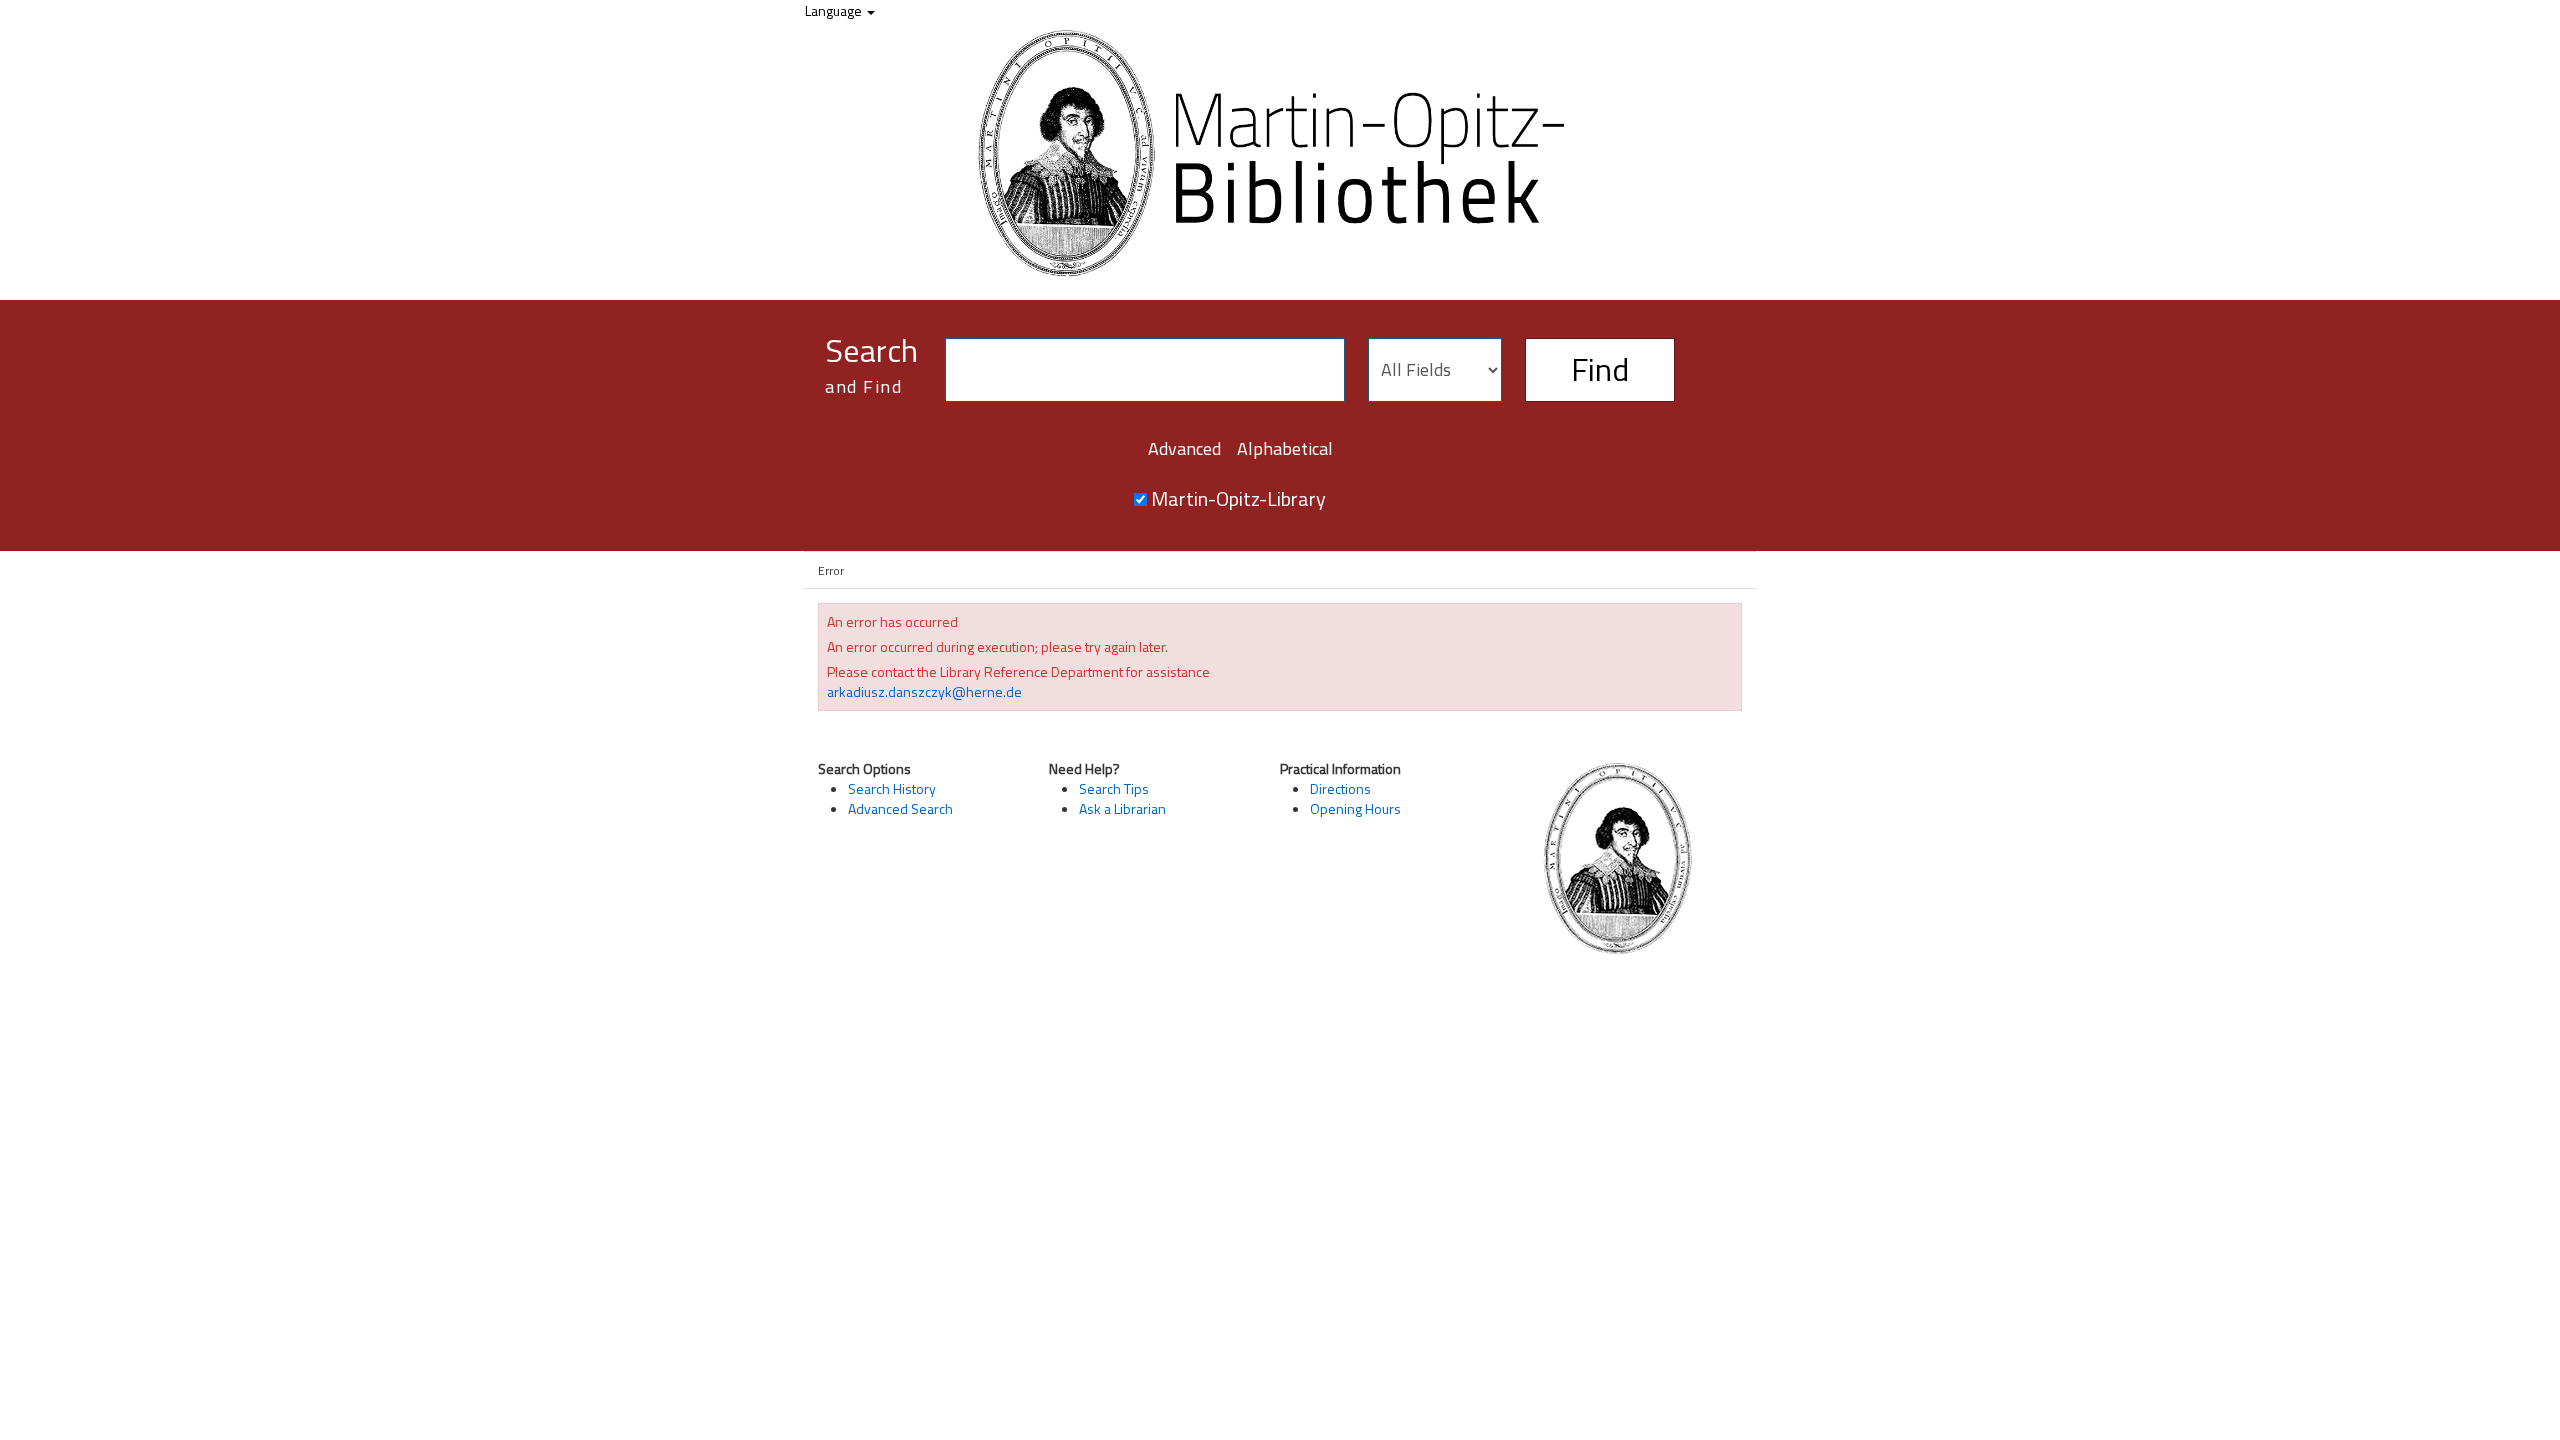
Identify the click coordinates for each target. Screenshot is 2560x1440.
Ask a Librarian (1122, 808)
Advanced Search (900, 808)
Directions (1340, 788)
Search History (892, 788)
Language (835, 10)
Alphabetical (1285, 448)
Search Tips (1114, 788)
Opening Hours (1355, 808)
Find (1600, 369)
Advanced (1184, 448)
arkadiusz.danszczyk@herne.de (924, 691)
